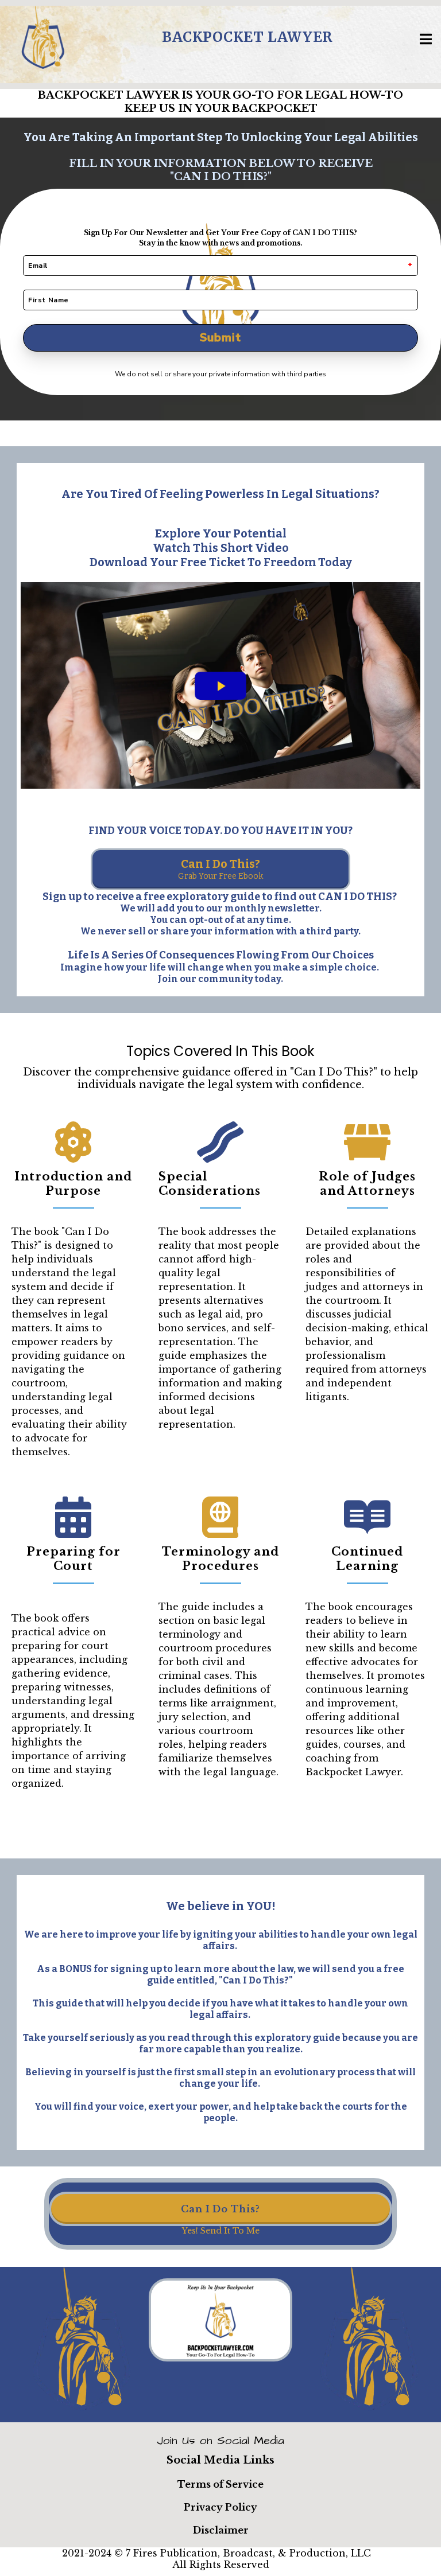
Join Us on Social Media (220, 2441)
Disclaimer (221, 2530)
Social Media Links (220, 2460)
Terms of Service (220, 2484)
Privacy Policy (220, 2507)
